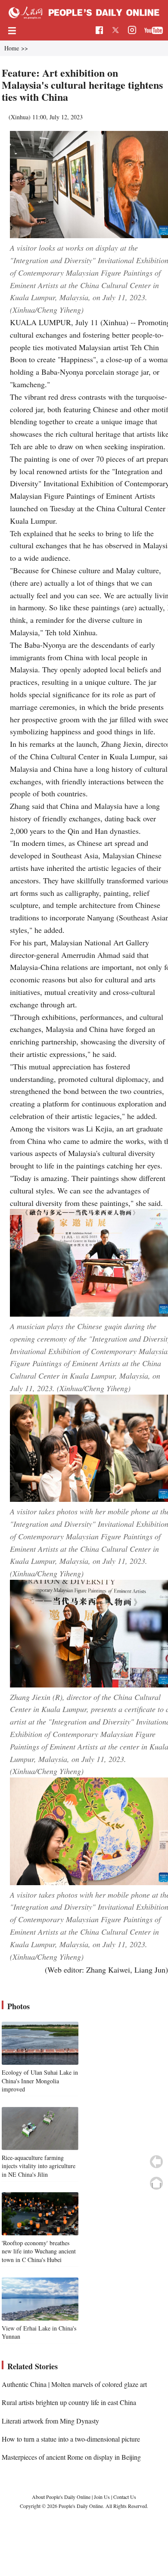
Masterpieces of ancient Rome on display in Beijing (71, 2457)
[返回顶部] (156, 2183)
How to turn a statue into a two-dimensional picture (71, 2439)
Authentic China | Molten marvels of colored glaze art (74, 2384)
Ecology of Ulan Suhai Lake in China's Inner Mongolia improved (40, 2081)
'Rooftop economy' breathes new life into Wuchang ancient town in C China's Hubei (39, 2251)
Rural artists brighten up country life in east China (69, 2402)
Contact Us (125, 2497)
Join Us (103, 2497)
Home (12, 48)
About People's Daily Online (61, 2497)
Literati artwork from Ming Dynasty (50, 2421)
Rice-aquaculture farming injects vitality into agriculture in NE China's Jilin (39, 2166)
